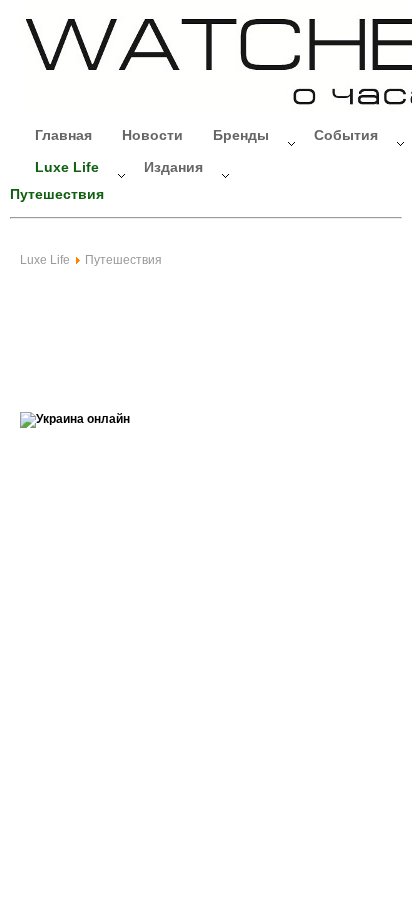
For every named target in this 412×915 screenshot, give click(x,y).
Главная (63, 135)
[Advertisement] (180, 327)
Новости (152, 135)
